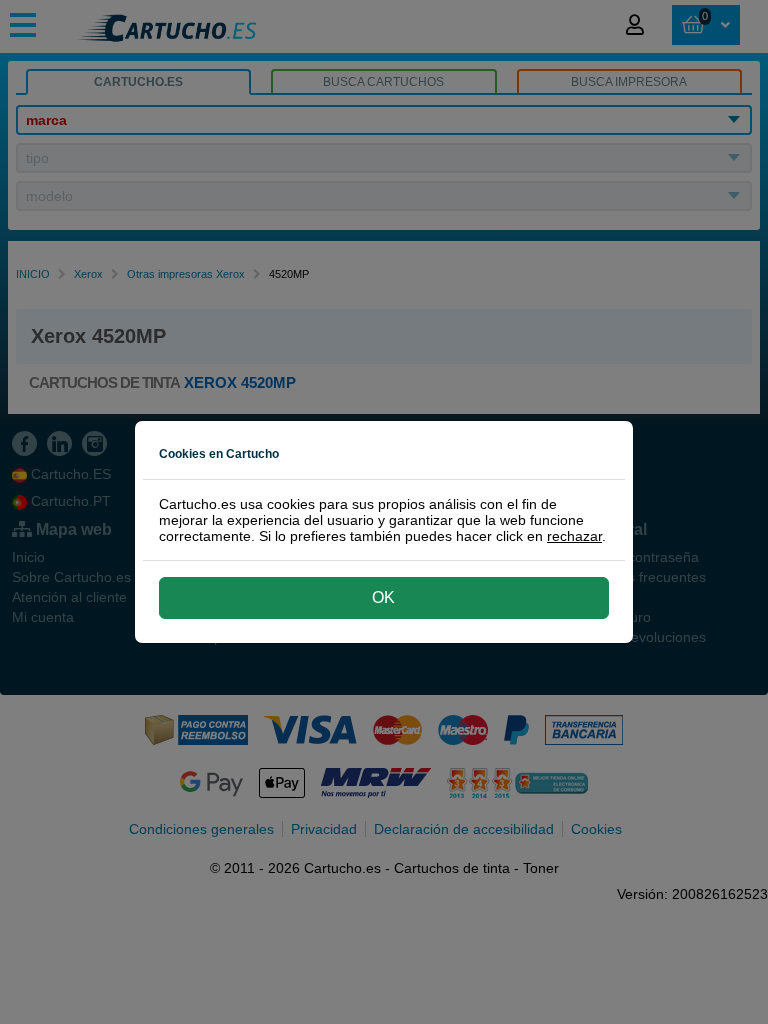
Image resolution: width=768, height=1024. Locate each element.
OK (383, 597)
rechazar (574, 536)
